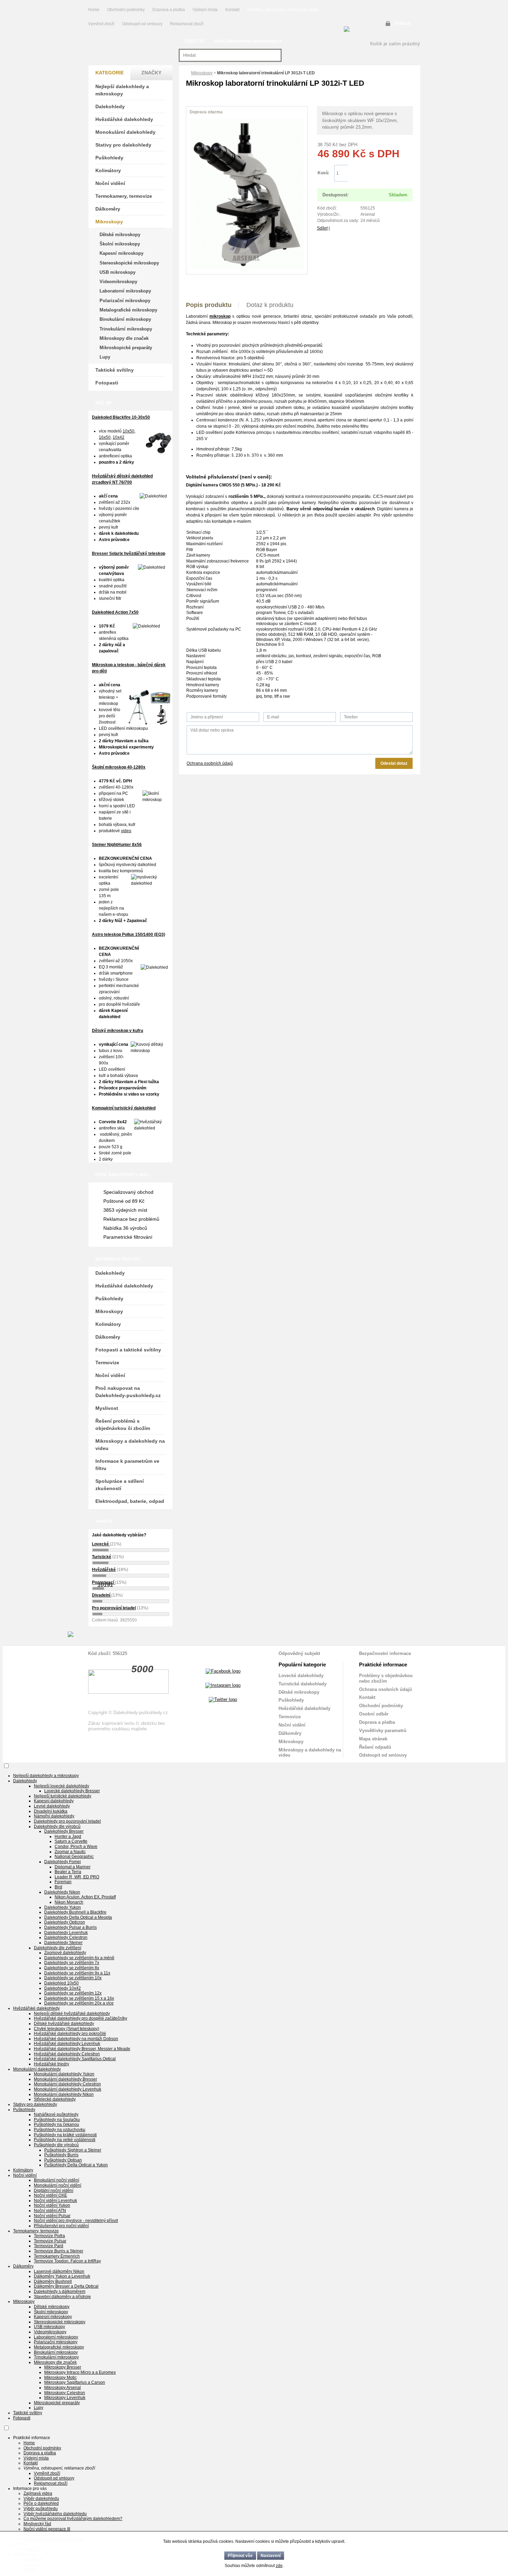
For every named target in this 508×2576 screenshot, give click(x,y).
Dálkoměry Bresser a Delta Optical (66, 2286)
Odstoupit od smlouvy (143, 24)
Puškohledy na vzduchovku (60, 2130)
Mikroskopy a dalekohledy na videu (130, 1445)
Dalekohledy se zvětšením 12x (73, 1993)
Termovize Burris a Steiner (59, 2251)
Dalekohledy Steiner (63, 1943)
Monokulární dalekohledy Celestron (67, 2084)
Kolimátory (108, 170)
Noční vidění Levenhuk (55, 2201)
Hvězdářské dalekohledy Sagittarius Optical (75, 2059)
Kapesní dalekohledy (54, 1801)
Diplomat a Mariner (73, 1867)
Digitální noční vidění (54, 2191)
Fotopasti (107, 383)
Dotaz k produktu (270, 305)
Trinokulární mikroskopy (126, 329)
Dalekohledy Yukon (63, 1907)
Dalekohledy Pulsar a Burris (70, 1927)
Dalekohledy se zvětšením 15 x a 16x (79, 1998)
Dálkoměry (108, 209)
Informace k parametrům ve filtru (127, 1465)
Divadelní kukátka (51, 1811)
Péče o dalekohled (41, 2503)
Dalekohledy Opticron (65, 1922)
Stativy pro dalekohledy (123, 145)
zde (279, 2566)
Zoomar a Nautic (70, 1852)
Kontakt (232, 10)
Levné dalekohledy (52, 1806)
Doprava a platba (169, 10)
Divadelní (102, 1595)
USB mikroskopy (117, 272)
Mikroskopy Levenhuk (65, 2398)
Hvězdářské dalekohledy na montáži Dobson (76, 2039)
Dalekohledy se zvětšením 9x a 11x (77, 1973)
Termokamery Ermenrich (57, 2256)
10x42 (119, 437)
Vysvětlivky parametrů (383, 1731)
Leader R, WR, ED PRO (77, 1877)
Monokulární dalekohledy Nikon (64, 2094)
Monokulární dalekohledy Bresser (65, 2079)
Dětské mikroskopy (120, 235)
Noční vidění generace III (47, 2529)
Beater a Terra (68, 1872)
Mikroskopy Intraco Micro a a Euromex (80, 2372)
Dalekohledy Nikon (62, 1892)
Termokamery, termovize (124, 196)
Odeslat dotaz (394, 763)
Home (94, 10)
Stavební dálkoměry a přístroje (62, 2297)
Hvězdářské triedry (51, 2064)
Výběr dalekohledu (41, 2499)
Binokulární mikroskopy (125, 319)
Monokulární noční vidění (58, 2185)
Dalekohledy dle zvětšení (58, 1948)
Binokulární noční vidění (57, 2180)
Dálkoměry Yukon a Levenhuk (62, 2276)
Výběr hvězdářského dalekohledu (55, 2514)
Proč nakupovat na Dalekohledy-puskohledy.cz (128, 1392)
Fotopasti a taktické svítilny (128, 1350)
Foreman (63, 1882)
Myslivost (107, 1408)
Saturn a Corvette (71, 1841)
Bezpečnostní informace (385, 1653)
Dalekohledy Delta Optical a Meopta (78, 1917)
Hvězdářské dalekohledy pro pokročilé (70, 2034)
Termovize (107, 1363)
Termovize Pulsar (50, 2241)
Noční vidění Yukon (52, 2205)
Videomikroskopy (118, 282)
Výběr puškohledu (41, 2509)
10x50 (129, 431)
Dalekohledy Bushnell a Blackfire (75, 1912)
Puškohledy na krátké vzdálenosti (65, 2135)
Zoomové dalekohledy (65, 1953)
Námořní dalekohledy (54, 1816)
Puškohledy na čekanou (57, 2124)
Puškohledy (109, 158)
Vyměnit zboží (102, 24)
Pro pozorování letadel (114, 1608)
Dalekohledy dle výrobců (57, 1826)
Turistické (102, 1557)
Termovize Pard (49, 2246)
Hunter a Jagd (68, 1836)
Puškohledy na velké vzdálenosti (65, 2140)
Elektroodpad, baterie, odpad (130, 1501)
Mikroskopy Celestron (65, 2393)
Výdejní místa (205, 10)
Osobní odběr (374, 1714)
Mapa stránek (373, 1739)
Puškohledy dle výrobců (56, 2145)
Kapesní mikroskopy (121, 253)
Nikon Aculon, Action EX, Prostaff (85, 1897)
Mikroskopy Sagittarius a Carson (75, 2382)
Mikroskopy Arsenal (63, 2388)
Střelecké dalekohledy (55, 2099)
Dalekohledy (110, 106)
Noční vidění (110, 183)
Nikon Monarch (69, 1902)
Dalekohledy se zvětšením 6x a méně (79, 1958)
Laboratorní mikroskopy (125, 291)
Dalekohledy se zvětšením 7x (72, 1963)
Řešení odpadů (375, 1747)
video (126, 831)
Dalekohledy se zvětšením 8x (72, 1968)
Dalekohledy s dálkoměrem (60, 2291)
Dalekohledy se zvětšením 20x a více (79, 2003)
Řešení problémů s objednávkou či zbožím (123, 1425)
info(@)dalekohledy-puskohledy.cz (248, 41)
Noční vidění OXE (50, 2195)
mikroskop (220, 316)
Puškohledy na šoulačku (57, 2120)
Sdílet (322, 228)
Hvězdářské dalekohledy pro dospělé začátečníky (81, 2018)
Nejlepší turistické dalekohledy (63, 1796)
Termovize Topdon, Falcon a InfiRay (67, 2261)
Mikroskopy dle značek (124, 338)
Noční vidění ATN (50, 2211)
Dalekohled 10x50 (62, 1983)
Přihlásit (402, 24)
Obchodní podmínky (126, 10)
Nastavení (271, 2556)
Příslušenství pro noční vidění (61, 2226)
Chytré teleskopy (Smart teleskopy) (67, 2029)
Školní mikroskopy (120, 244)
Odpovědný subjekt (299, 1653)
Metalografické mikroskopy (128, 310)
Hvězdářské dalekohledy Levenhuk (67, 2044)
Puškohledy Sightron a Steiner (73, 2150)
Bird (58, 1887)
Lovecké (101, 1544)
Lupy (105, 357)
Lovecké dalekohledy (301, 1676)
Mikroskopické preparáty (126, 348)
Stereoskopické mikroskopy (129, 263)
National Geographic (74, 1857)
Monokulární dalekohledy (125, 132)
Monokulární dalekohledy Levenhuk (68, 2089)
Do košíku (380, 173)
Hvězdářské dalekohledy (124, 119)
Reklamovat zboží (187, 24)
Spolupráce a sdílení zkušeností (120, 1485)
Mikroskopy (202, 73)
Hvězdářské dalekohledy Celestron (67, 2054)
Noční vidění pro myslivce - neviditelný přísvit (76, 2221)
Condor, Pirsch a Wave (76, 1847)
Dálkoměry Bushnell (53, 2281)
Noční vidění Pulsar (52, 2216)
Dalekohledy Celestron (66, 1937)
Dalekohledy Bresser (64, 1831)
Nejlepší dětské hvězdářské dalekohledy (72, 2014)
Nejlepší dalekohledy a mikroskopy (122, 90)
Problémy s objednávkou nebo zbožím (386, 1678)
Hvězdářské (104, 1570)
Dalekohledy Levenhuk (66, 1933)
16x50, (105, 437)
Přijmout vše (240, 2556)
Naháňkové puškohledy (56, 2114)
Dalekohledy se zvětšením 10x (73, 1978)
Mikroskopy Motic (60, 2378)
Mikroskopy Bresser (63, 2367)
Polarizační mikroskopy (125, 301)
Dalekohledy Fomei (63, 1862)
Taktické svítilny (115, 370)
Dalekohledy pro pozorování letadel (67, 1821)
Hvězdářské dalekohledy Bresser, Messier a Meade (82, 2049)
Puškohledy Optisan (63, 2160)
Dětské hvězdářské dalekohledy (64, 2024)
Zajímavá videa (38, 2493)
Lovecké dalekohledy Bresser (72, 1791)
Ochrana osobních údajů (210, 763)
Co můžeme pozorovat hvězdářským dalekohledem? (73, 2519)
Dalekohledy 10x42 (63, 1988)
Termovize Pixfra (49, 2236)
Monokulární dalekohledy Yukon (64, 2074)
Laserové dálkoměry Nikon (59, 2271)
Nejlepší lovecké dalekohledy (62, 1786)
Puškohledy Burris (61, 2155)
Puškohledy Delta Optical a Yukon (76, 2165)
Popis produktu (209, 305)
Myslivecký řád (37, 2524)
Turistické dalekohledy (303, 1684)
